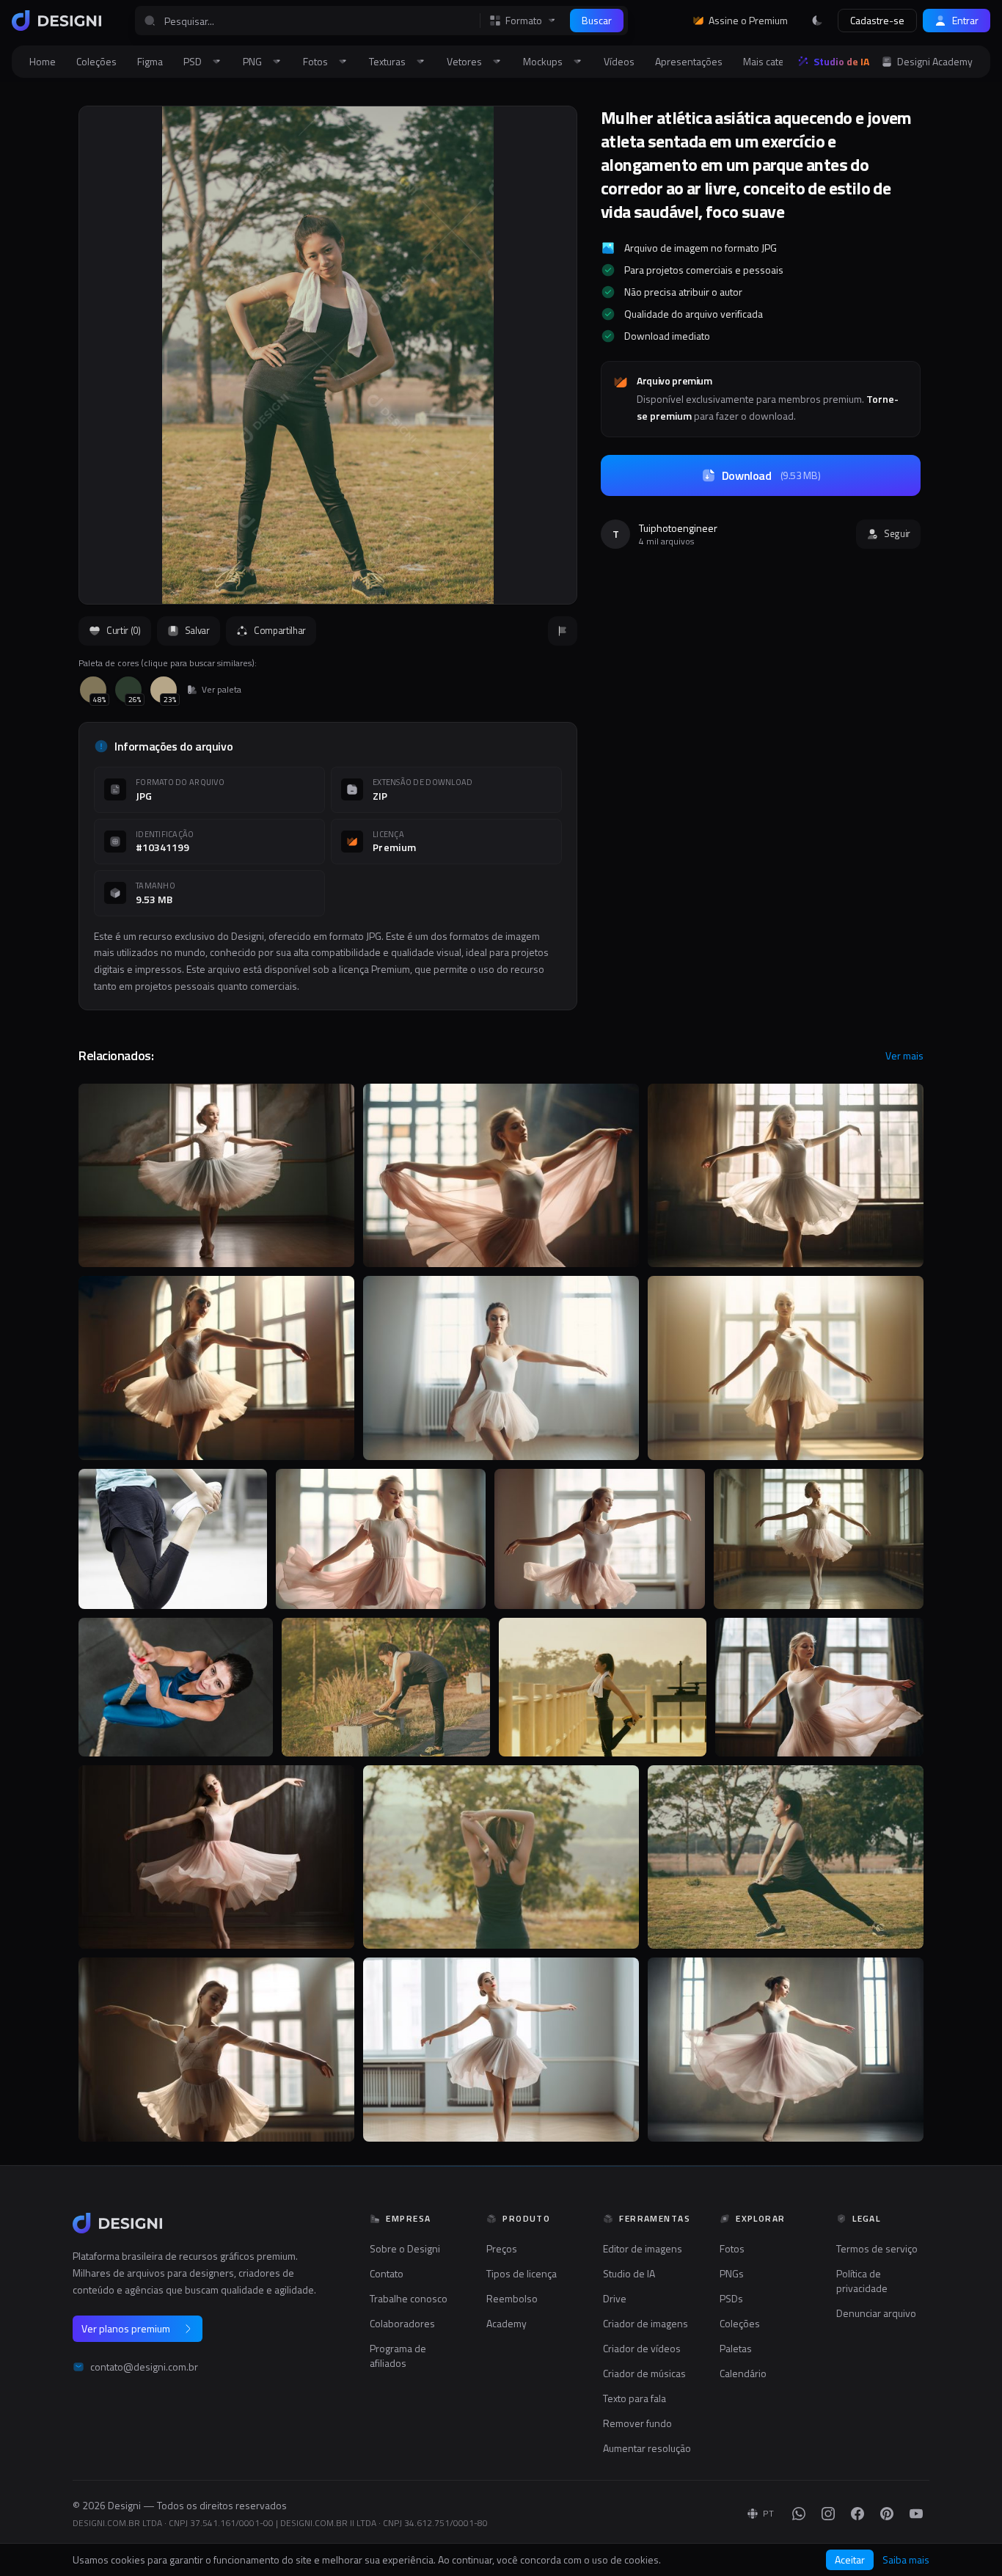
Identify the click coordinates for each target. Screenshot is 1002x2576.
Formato (524, 21)
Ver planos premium (126, 2328)
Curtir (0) (124, 630)
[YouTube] (916, 2514)
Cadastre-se (877, 20)
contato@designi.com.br (144, 2367)
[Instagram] (828, 2514)
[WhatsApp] (799, 2514)
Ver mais (904, 1056)
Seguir (897, 533)
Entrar (965, 20)
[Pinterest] (887, 2514)
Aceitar (850, 2559)
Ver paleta (222, 690)
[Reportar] (563, 631)
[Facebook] (857, 2514)
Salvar (197, 630)
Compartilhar (280, 630)
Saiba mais (906, 2560)
